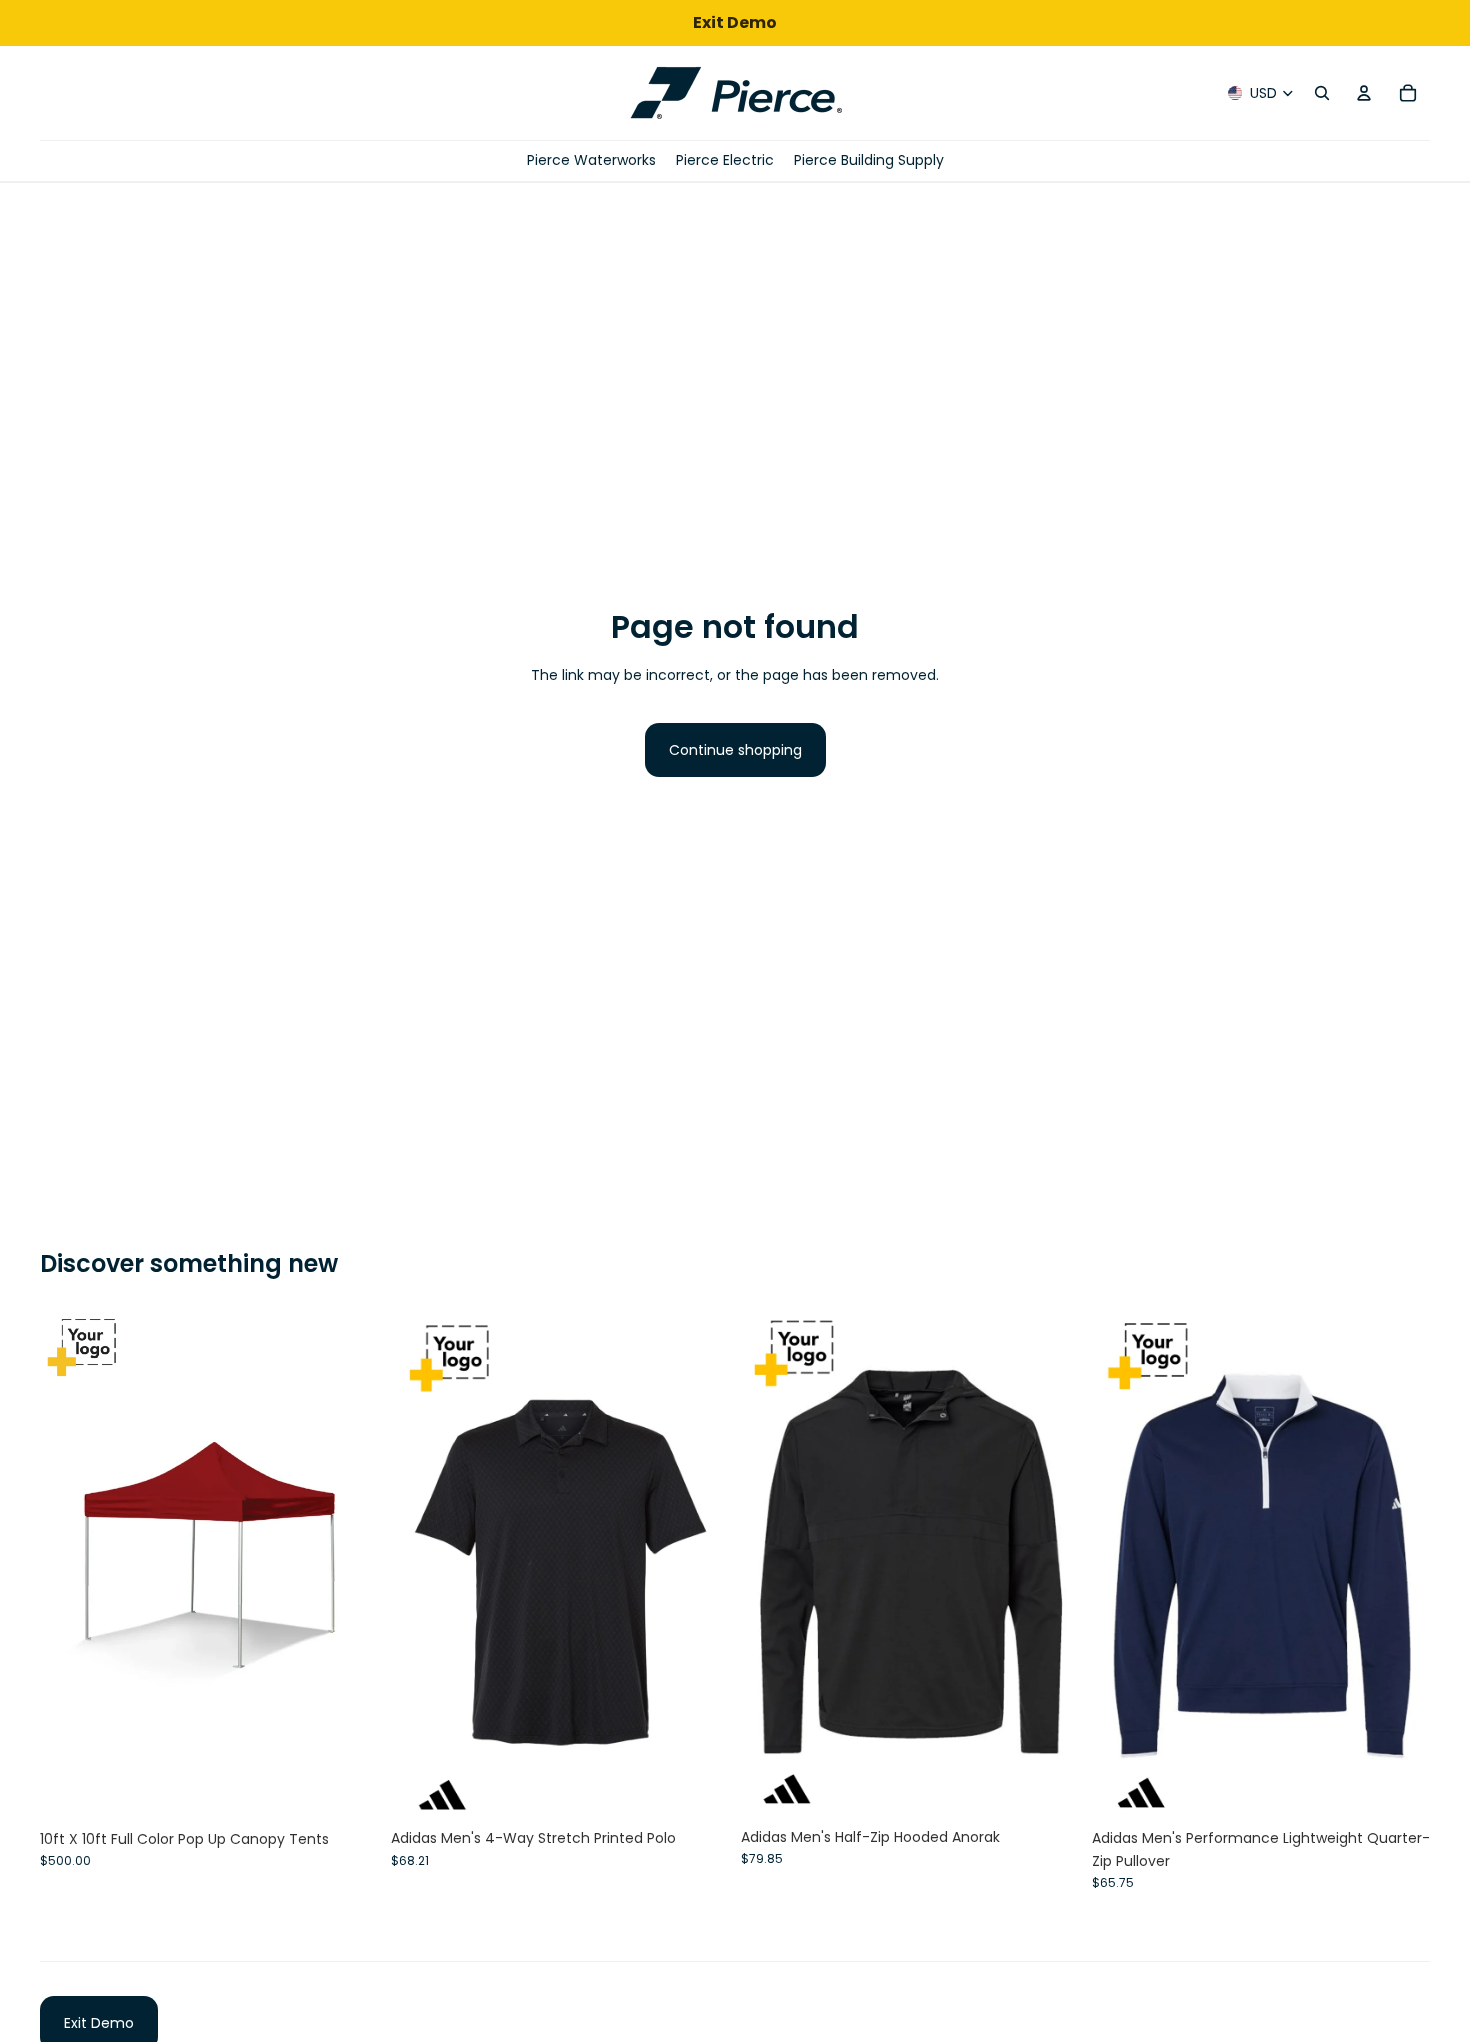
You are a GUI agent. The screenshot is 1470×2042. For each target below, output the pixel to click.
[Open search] (1322, 93)
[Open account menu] (1364, 93)
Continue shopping (735, 750)
